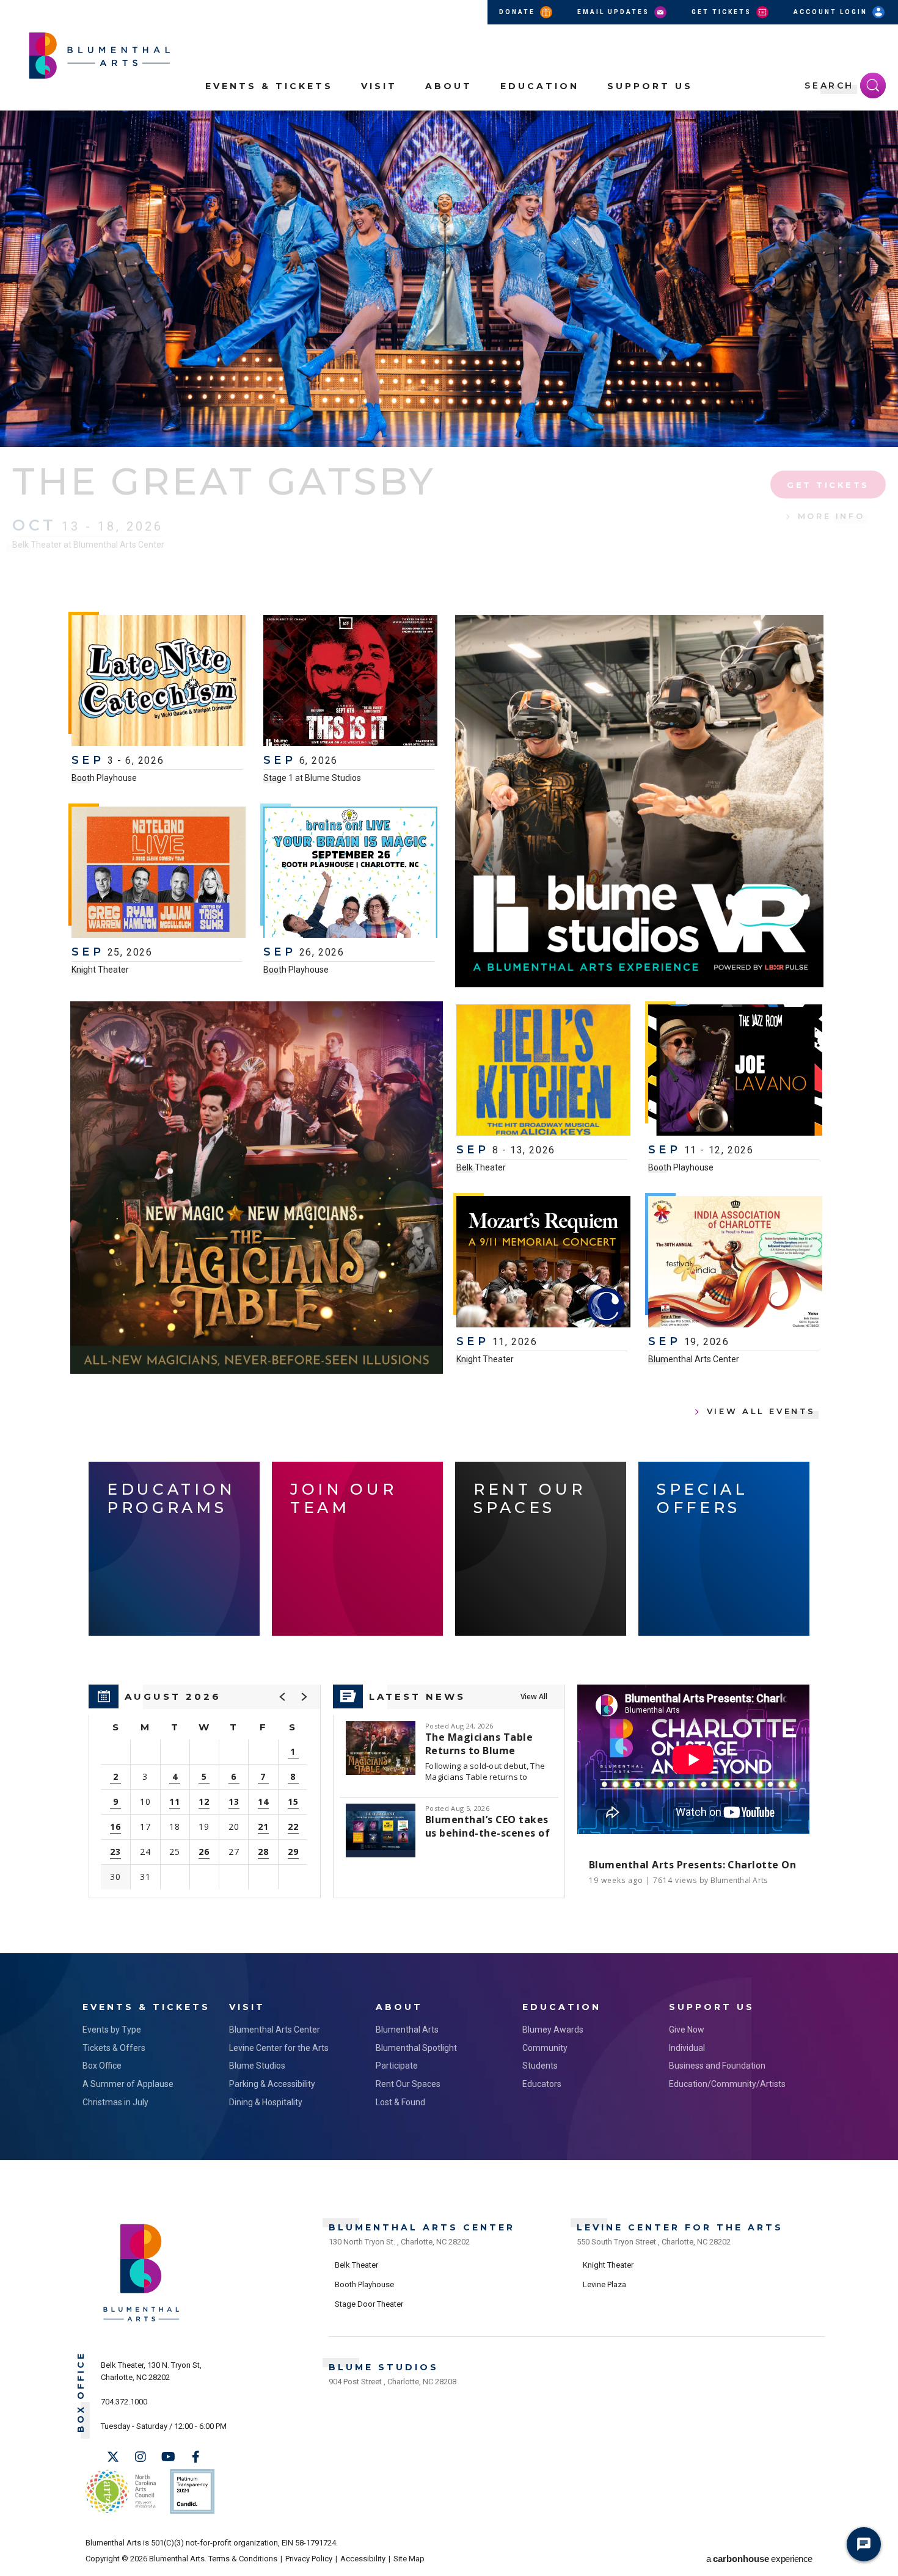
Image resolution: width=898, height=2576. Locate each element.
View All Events (761, 1411)
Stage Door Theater (369, 2304)
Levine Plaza (604, 2284)
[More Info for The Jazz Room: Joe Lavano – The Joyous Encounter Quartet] (735, 1072)
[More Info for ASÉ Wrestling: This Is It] (350, 682)
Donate (519, 12)
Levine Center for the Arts (279, 2048)
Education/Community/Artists (727, 2084)
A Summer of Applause (128, 2084)
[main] (449, 1032)
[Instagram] (141, 2457)
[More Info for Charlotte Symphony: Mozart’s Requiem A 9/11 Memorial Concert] (543, 1263)
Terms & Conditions (243, 2559)
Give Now (687, 2030)
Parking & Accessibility (272, 2084)
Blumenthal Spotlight (416, 2048)
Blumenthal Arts (407, 2030)
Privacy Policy (309, 2559)
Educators (542, 2084)
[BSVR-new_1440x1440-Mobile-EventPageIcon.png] (639, 801)
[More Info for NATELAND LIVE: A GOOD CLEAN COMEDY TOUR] (159, 874)
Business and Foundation (717, 2066)
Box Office (102, 2066)
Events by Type (112, 2030)
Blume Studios (257, 2066)
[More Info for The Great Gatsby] (449, 279)
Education (540, 86)
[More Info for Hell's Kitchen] (543, 1072)
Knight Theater (100, 970)
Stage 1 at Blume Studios (312, 778)
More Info (831, 516)
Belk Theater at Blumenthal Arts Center (88, 545)
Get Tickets (723, 12)
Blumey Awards (553, 2030)
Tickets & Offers (114, 2048)
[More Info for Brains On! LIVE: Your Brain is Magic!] (350, 874)
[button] (882, 127)
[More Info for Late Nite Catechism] (159, 682)
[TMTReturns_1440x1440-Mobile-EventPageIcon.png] (257, 1188)
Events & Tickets (269, 86)
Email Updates (615, 12)
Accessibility (363, 2559)
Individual (687, 2048)
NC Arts (121, 2491)
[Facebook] (195, 2457)
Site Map (409, 2559)
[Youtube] (168, 2457)
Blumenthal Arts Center (694, 1359)
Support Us (650, 86)
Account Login (832, 12)
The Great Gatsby (224, 481)
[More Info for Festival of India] (735, 1263)
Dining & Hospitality (266, 2102)
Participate (397, 2066)
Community (545, 2048)
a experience (759, 2559)
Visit (379, 86)
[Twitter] (113, 2457)
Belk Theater (481, 1167)
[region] (205, 1791)
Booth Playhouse (104, 778)
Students (540, 2066)
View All (534, 1696)
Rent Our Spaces (408, 2084)
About (449, 86)
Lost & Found (400, 2102)
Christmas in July (115, 2102)
